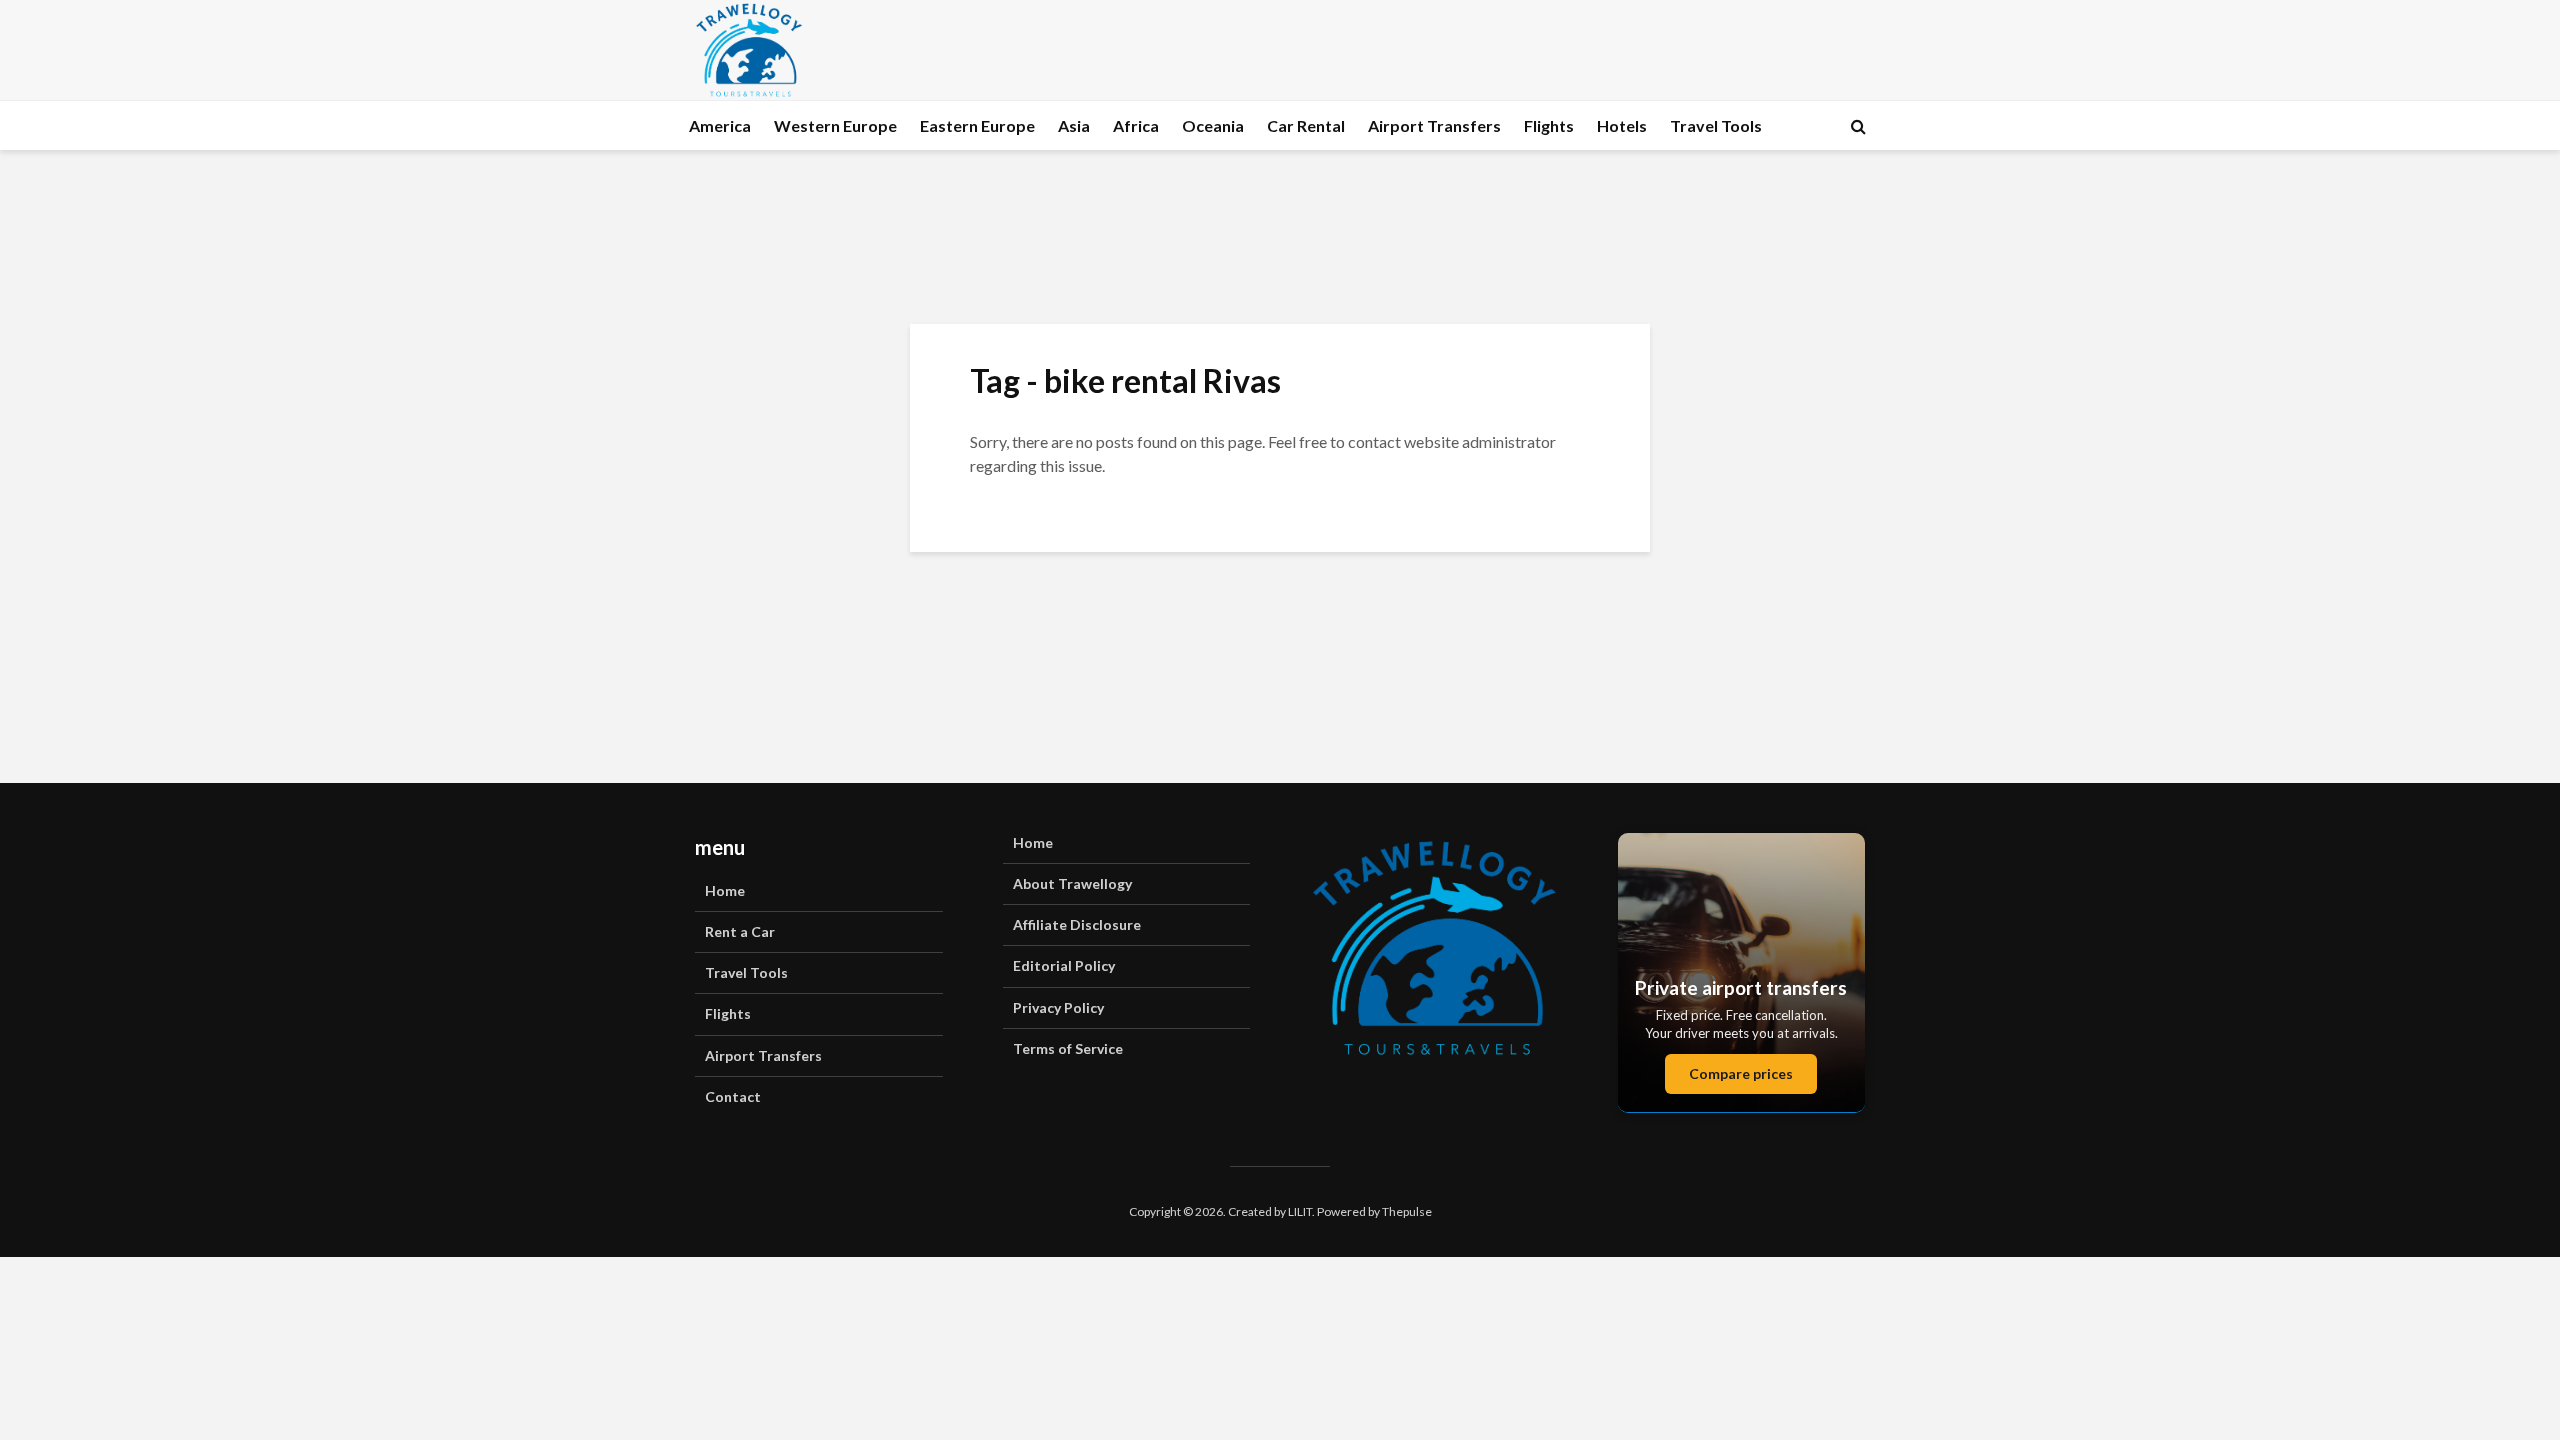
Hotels (1622, 125)
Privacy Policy (1058, 1007)
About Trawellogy (1072, 883)
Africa (1136, 125)
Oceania (1213, 125)
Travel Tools (1716, 125)
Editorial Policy (1064, 965)
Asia (1074, 125)
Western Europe (835, 125)
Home (725, 890)
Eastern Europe (977, 125)
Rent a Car (740, 931)
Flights (1549, 125)
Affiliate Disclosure (1077, 924)
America (720, 125)
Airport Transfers (1434, 125)
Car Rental (1306, 125)
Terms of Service (1068, 1048)
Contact (733, 1096)
